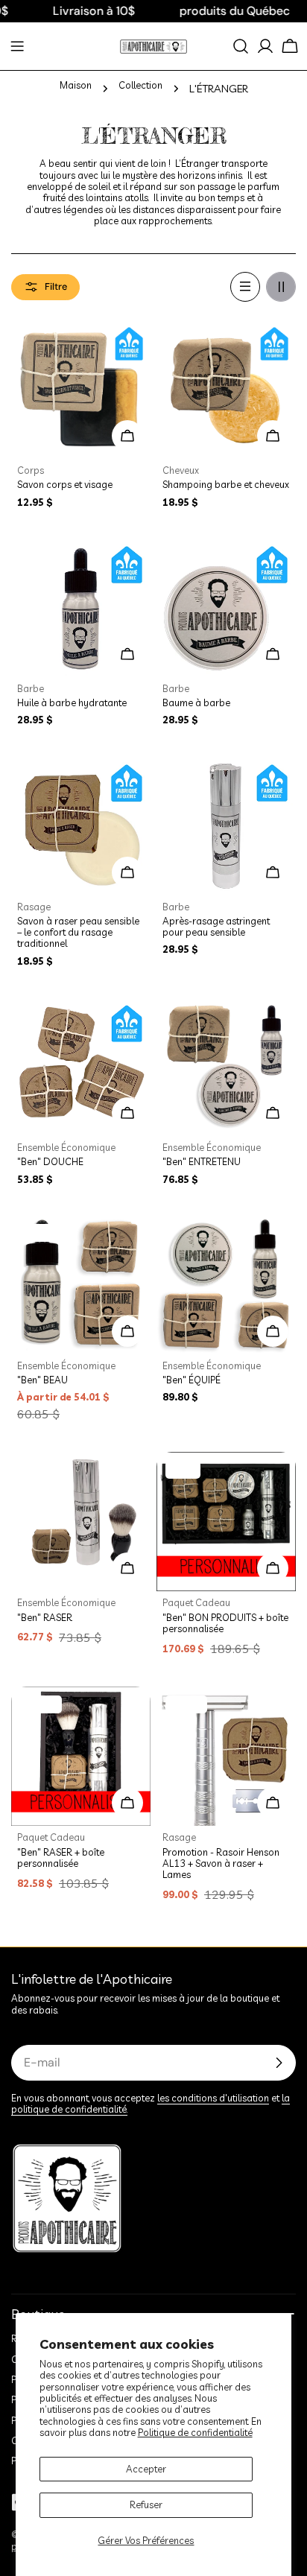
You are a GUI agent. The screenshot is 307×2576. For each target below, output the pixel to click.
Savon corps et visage (65, 484)
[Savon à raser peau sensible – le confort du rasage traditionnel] (81, 826)
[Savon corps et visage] (81, 389)
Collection (140, 85)
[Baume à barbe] (226, 607)
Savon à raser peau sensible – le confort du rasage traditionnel (78, 932)
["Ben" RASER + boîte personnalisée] (81, 1756)
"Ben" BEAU (42, 1380)
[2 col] (281, 287)
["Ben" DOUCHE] (81, 1066)
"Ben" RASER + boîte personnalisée (61, 1858)
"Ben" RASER (45, 1617)
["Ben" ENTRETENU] (226, 1066)
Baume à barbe (196, 702)
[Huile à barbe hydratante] (81, 607)
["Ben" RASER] (81, 1522)
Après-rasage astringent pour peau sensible (216, 926)
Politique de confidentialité (195, 2432)
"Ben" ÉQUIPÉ (192, 1380)
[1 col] (245, 287)
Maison (76, 85)
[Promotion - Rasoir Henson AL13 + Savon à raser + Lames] (226, 1756)
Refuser (146, 2504)
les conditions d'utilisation (213, 2098)
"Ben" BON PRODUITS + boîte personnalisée (225, 1623)
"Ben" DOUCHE (50, 1161)
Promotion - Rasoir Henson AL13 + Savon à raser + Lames (221, 1863)
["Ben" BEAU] (81, 1285)
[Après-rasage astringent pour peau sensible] (226, 826)
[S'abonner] (279, 2063)
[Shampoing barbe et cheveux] (226, 389)
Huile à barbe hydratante (72, 702)
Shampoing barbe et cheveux (226, 484)
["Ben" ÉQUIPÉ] (226, 1285)
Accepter (146, 2469)
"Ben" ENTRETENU (202, 1161)
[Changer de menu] (17, 46)
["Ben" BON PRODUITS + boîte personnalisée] (226, 1522)
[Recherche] (241, 46)
